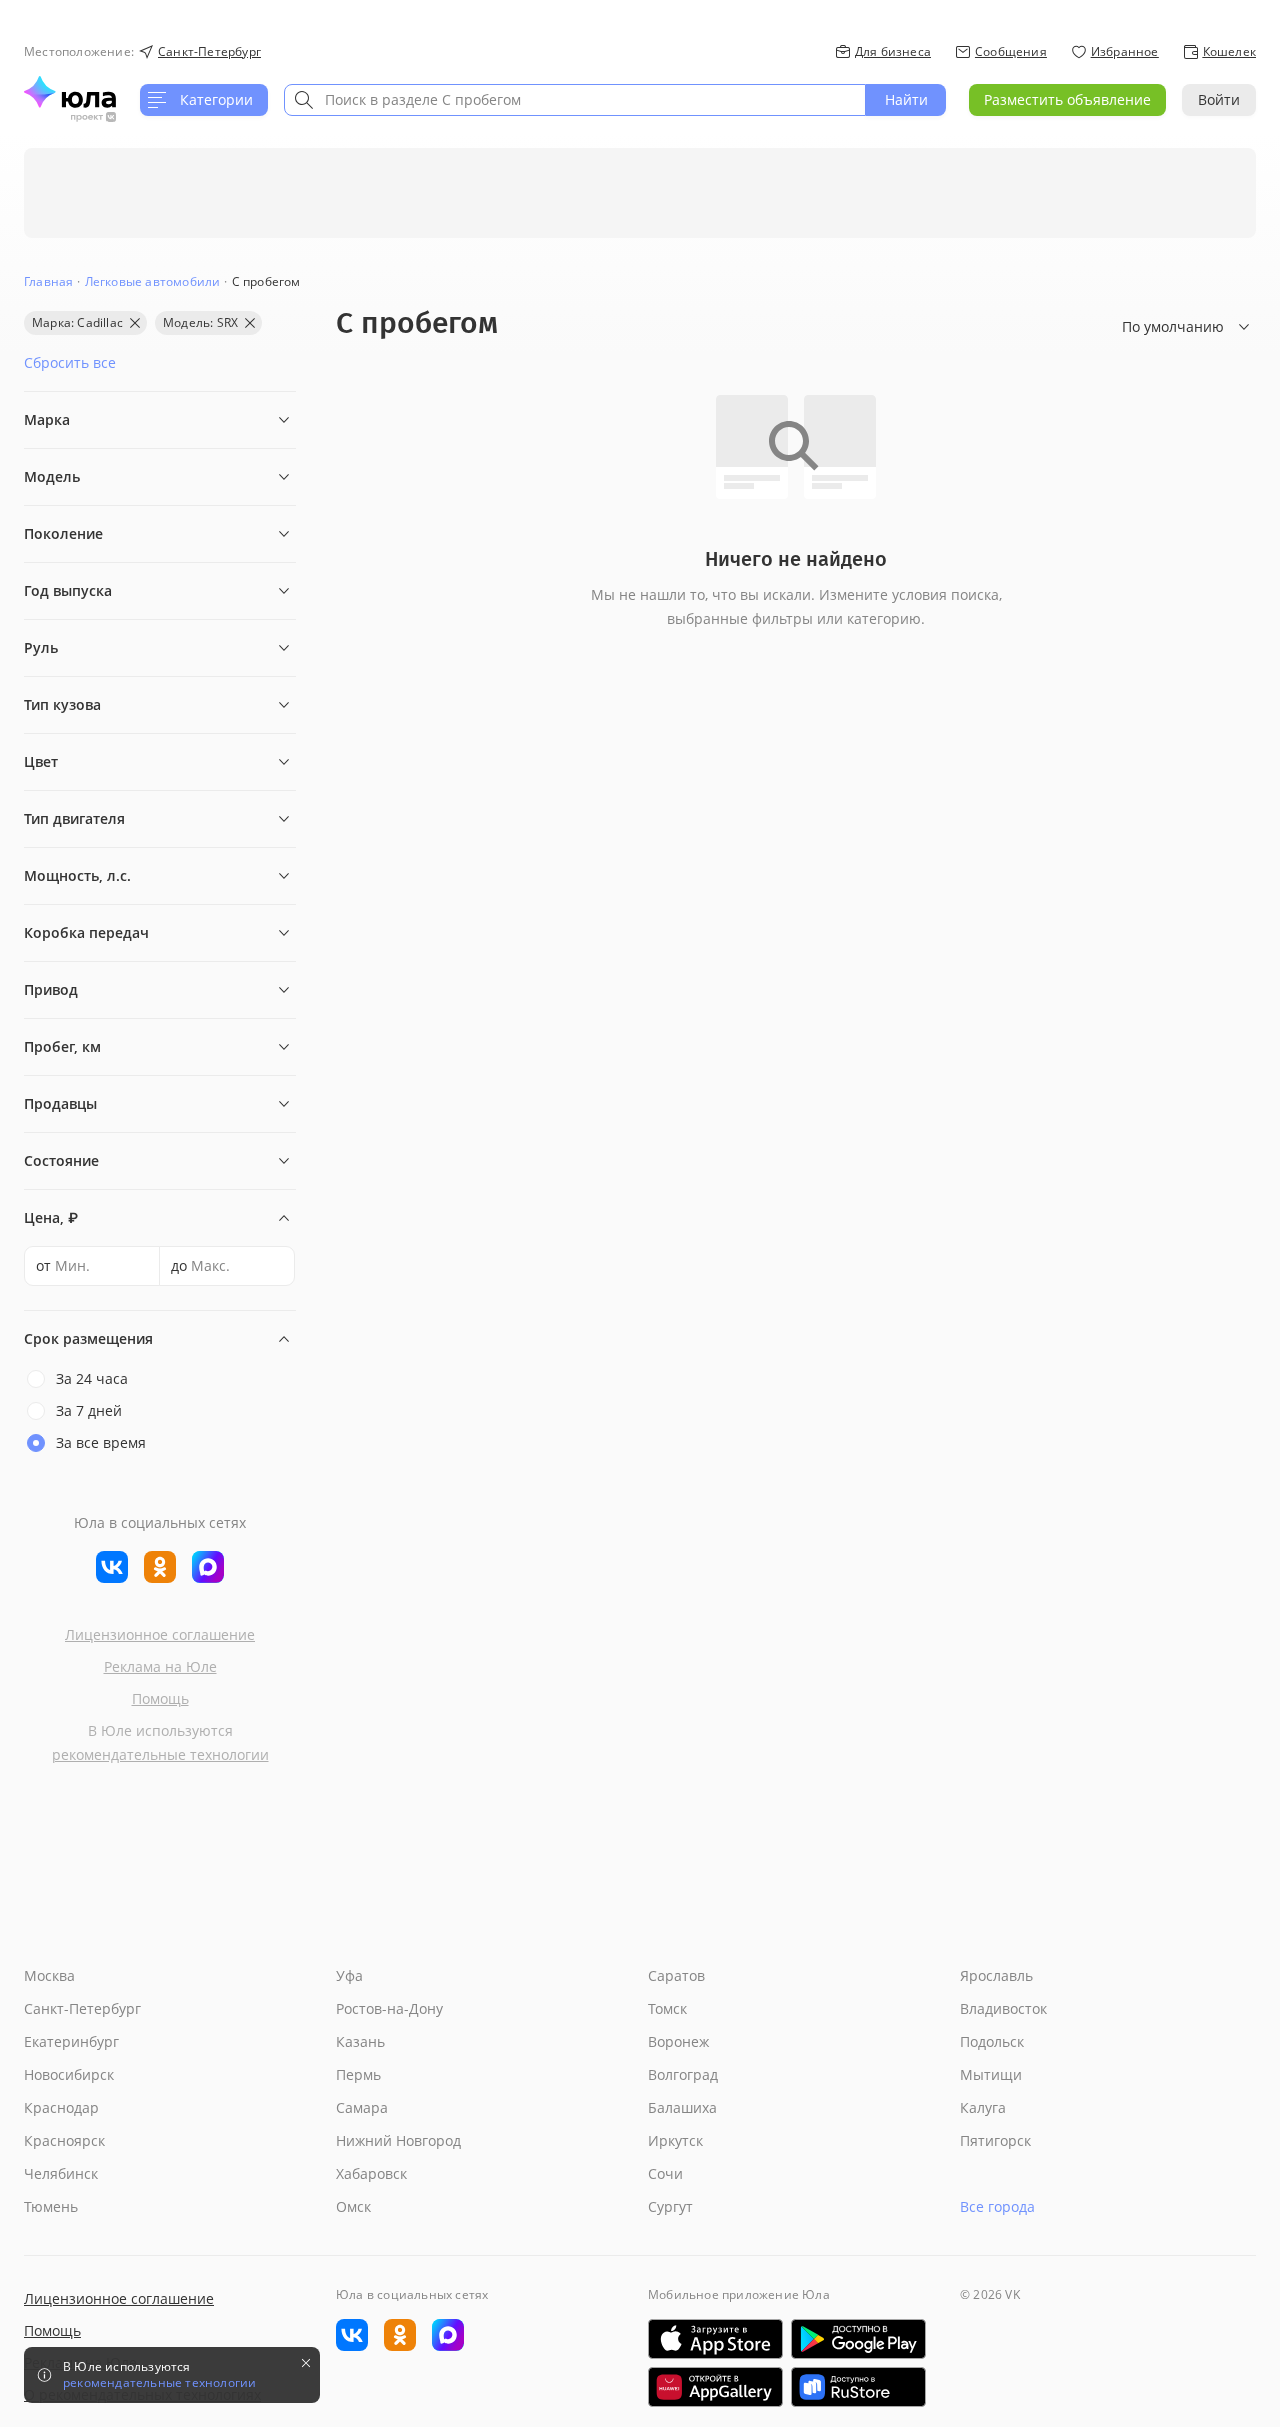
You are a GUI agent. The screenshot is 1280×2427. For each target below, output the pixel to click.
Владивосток (1003, 2008)
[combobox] (575, 100)
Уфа (349, 1975)
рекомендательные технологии (160, 1754)
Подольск (992, 2041)
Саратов (676, 1975)
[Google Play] (858, 2339)
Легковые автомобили (153, 281)
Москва (49, 1975)
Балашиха (682, 2107)
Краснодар (61, 2107)
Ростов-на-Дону (389, 2008)
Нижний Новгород (398, 2140)
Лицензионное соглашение (160, 1634)
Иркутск (675, 2140)
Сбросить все (70, 362)
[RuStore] (858, 2387)
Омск (353, 2206)
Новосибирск (69, 2074)
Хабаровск (371, 2173)
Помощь (160, 1698)
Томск (667, 2008)
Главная (48, 281)
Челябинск (61, 2173)
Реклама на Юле (160, 1666)
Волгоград (683, 2074)
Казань (360, 2041)
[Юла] (70, 92)
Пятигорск (995, 2140)
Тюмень (51, 2206)
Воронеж (678, 2041)
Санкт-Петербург (82, 2008)
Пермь (358, 2074)
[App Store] (715, 2339)
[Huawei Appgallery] (715, 2387)
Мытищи (991, 2074)
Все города (997, 2206)
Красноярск (64, 2140)
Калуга (983, 2107)
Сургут (670, 2206)
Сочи (665, 2173)
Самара (362, 2107)
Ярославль (996, 1975)
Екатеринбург (71, 2041)
